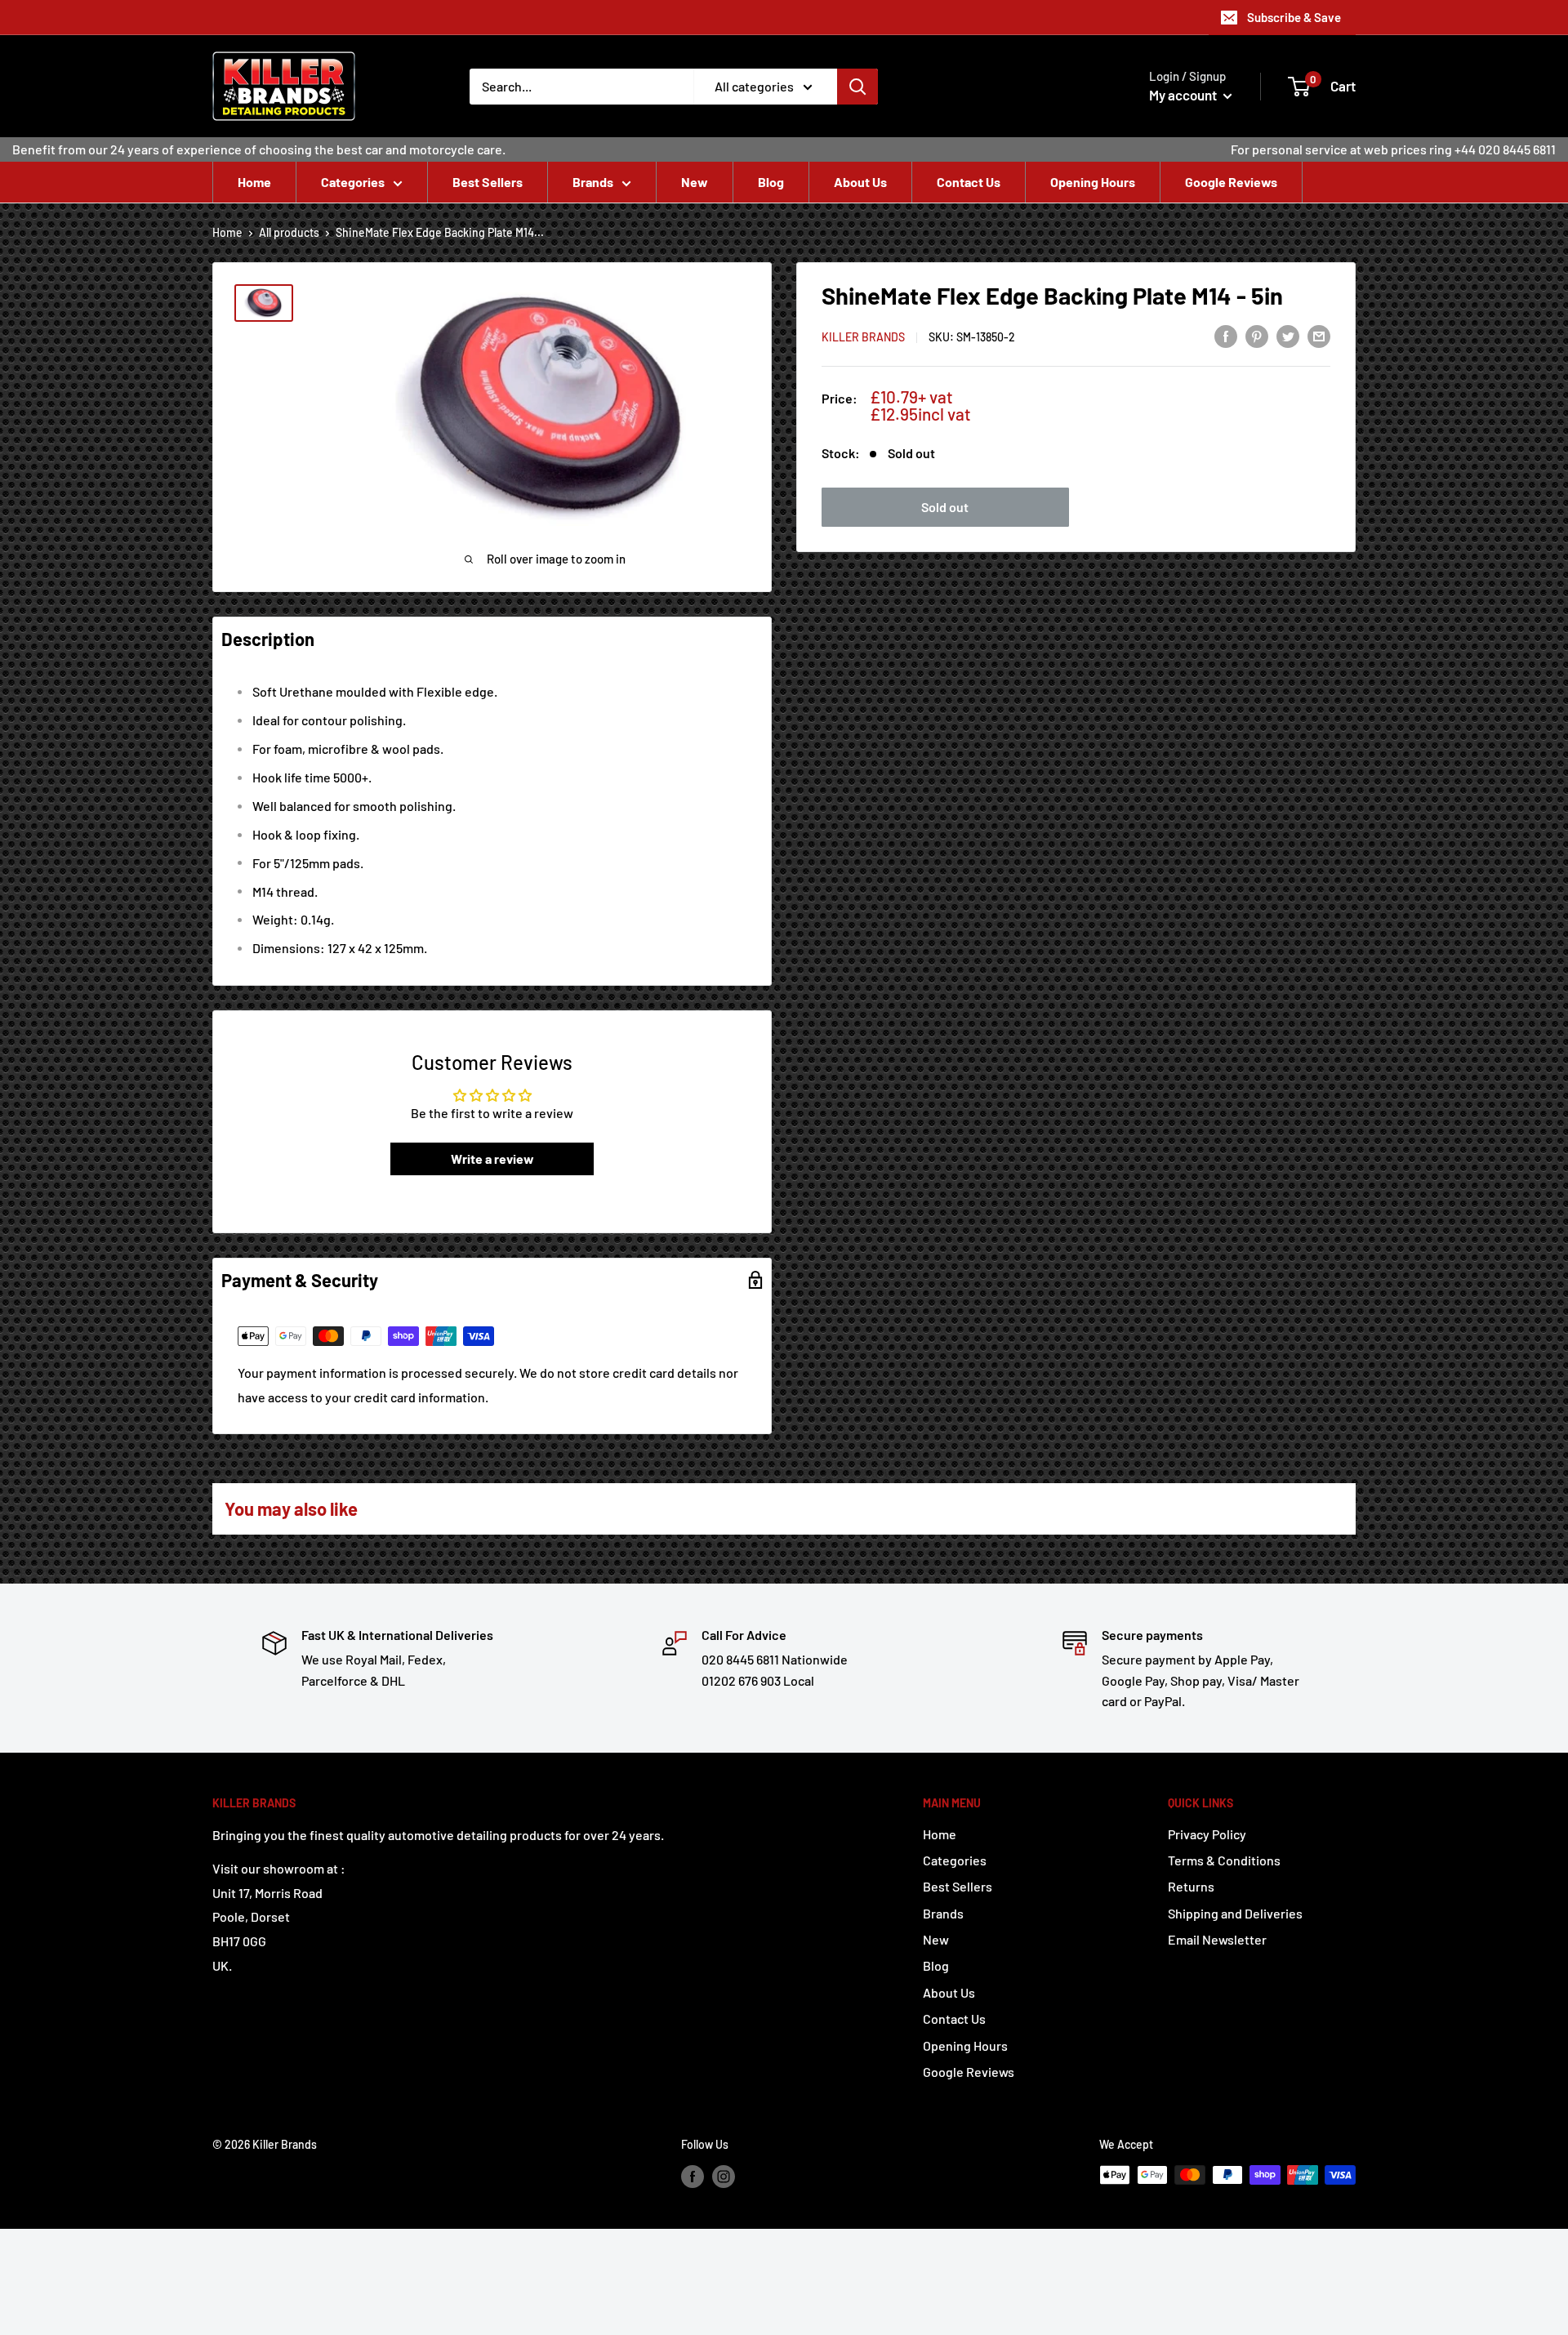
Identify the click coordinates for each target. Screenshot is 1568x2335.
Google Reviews (1231, 182)
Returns (1191, 1886)
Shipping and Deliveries (1235, 1913)
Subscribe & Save (1294, 17)
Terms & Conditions (1224, 1860)
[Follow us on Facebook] (693, 2177)
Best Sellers (488, 182)
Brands (593, 182)
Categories (353, 182)
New (695, 182)
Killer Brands (863, 337)
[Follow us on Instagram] (724, 2177)
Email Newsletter (1217, 1939)
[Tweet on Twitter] (1288, 335)
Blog (771, 182)
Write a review (492, 1159)
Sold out (945, 507)
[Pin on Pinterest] (1257, 335)
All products (289, 232)
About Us (860, 182)
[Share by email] (1319, 335)
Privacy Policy (1207, 1834)
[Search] (857, 87)
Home (254, 182)
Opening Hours (1093, 182)
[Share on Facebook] (1226, 335)
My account (1184, 95)
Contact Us (969, 182)
